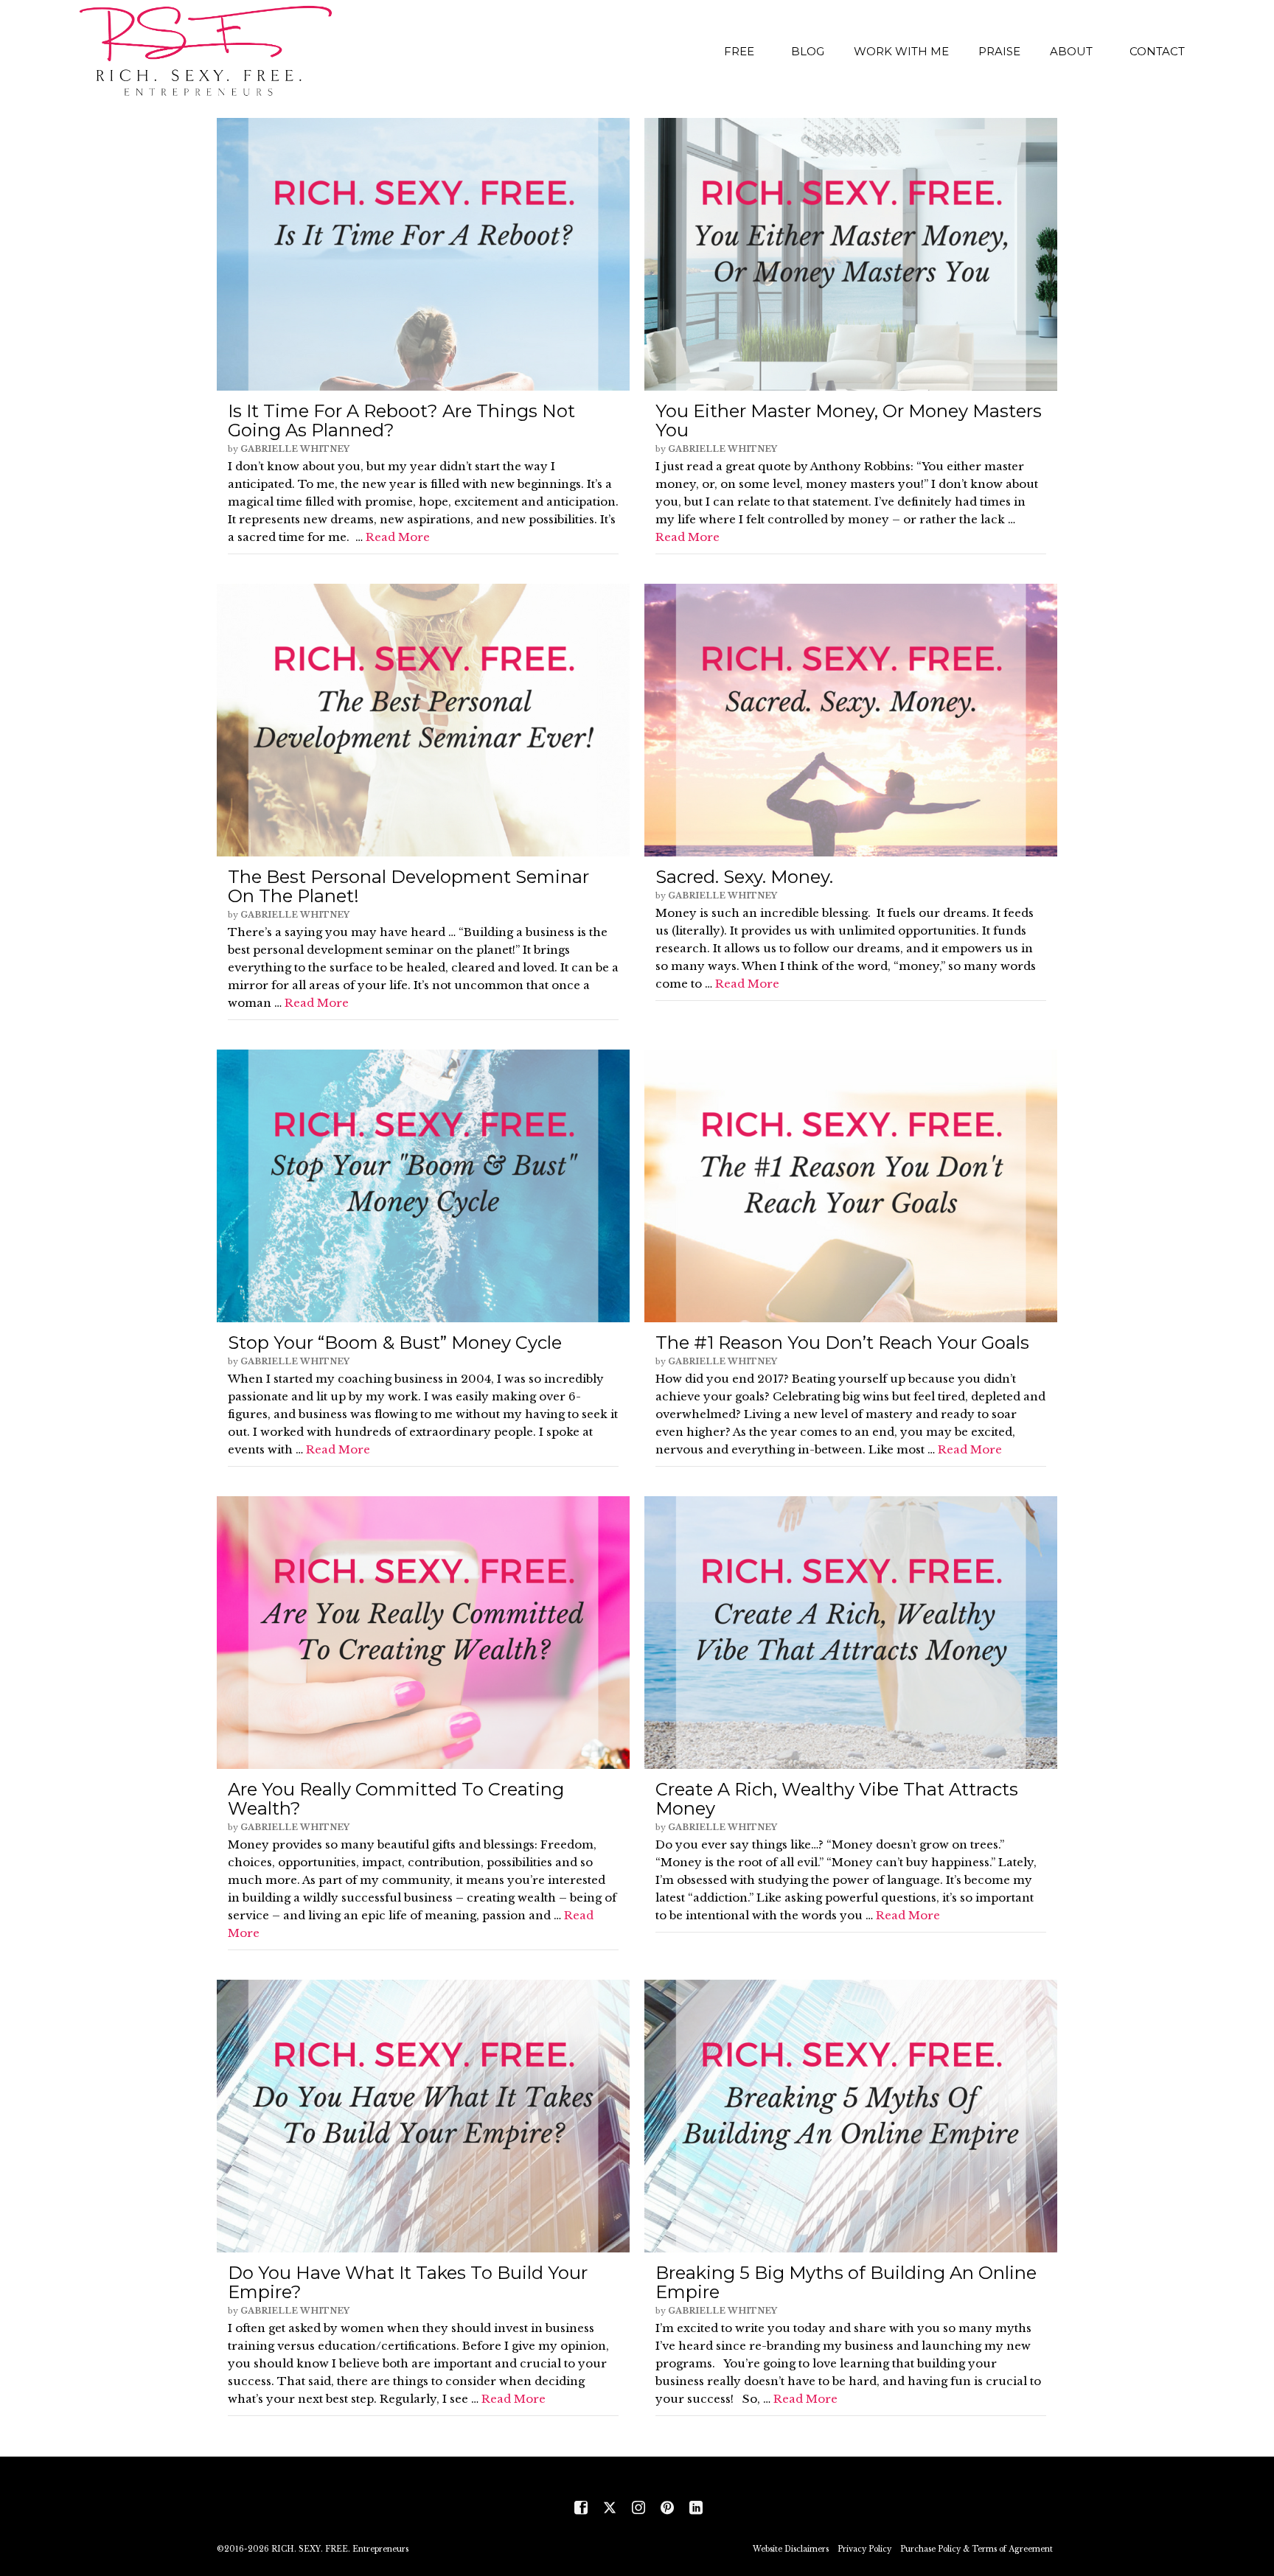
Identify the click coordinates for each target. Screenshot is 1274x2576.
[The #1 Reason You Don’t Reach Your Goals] (851, 1186)
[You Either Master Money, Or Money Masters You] (851, 254)
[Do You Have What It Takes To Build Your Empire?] (423, 2116)
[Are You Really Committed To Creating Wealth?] (423, 1633)
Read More (398, 537)
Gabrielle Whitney (295, 449)
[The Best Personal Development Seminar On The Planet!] (423, 720)
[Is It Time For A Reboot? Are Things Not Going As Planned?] (423, 254)
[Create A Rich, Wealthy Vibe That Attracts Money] (851, 1633)
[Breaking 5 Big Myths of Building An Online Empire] (851, 2116)
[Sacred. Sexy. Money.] (851, 720)
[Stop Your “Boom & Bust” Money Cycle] (423, 1186)
